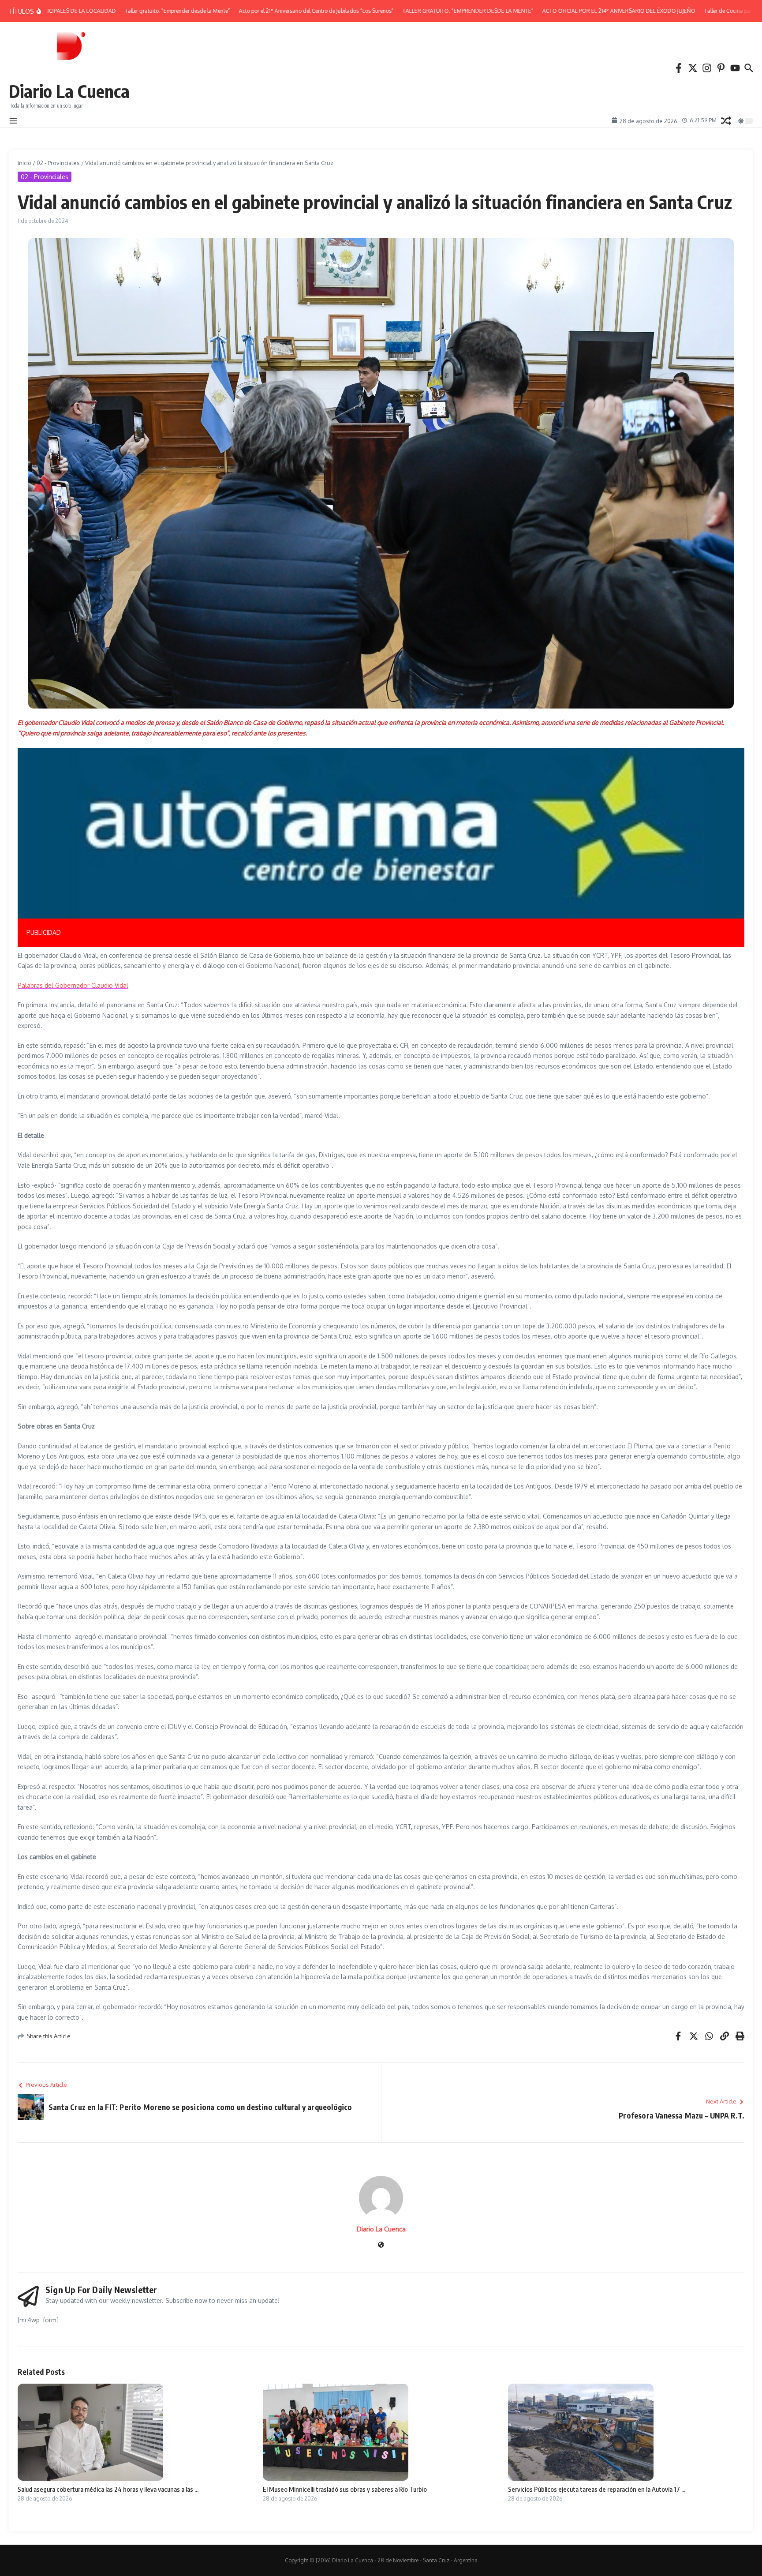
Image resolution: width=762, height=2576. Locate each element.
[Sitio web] (381, 2245)
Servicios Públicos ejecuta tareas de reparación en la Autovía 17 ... (597, 2489)
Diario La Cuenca (69, 91)
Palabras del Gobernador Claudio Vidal (73, 985)
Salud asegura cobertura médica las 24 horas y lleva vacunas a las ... (108, 2489)
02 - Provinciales (58, 163)
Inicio (24, 163)
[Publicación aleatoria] (726, 121)
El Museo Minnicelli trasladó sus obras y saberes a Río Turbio (345, 2489)
